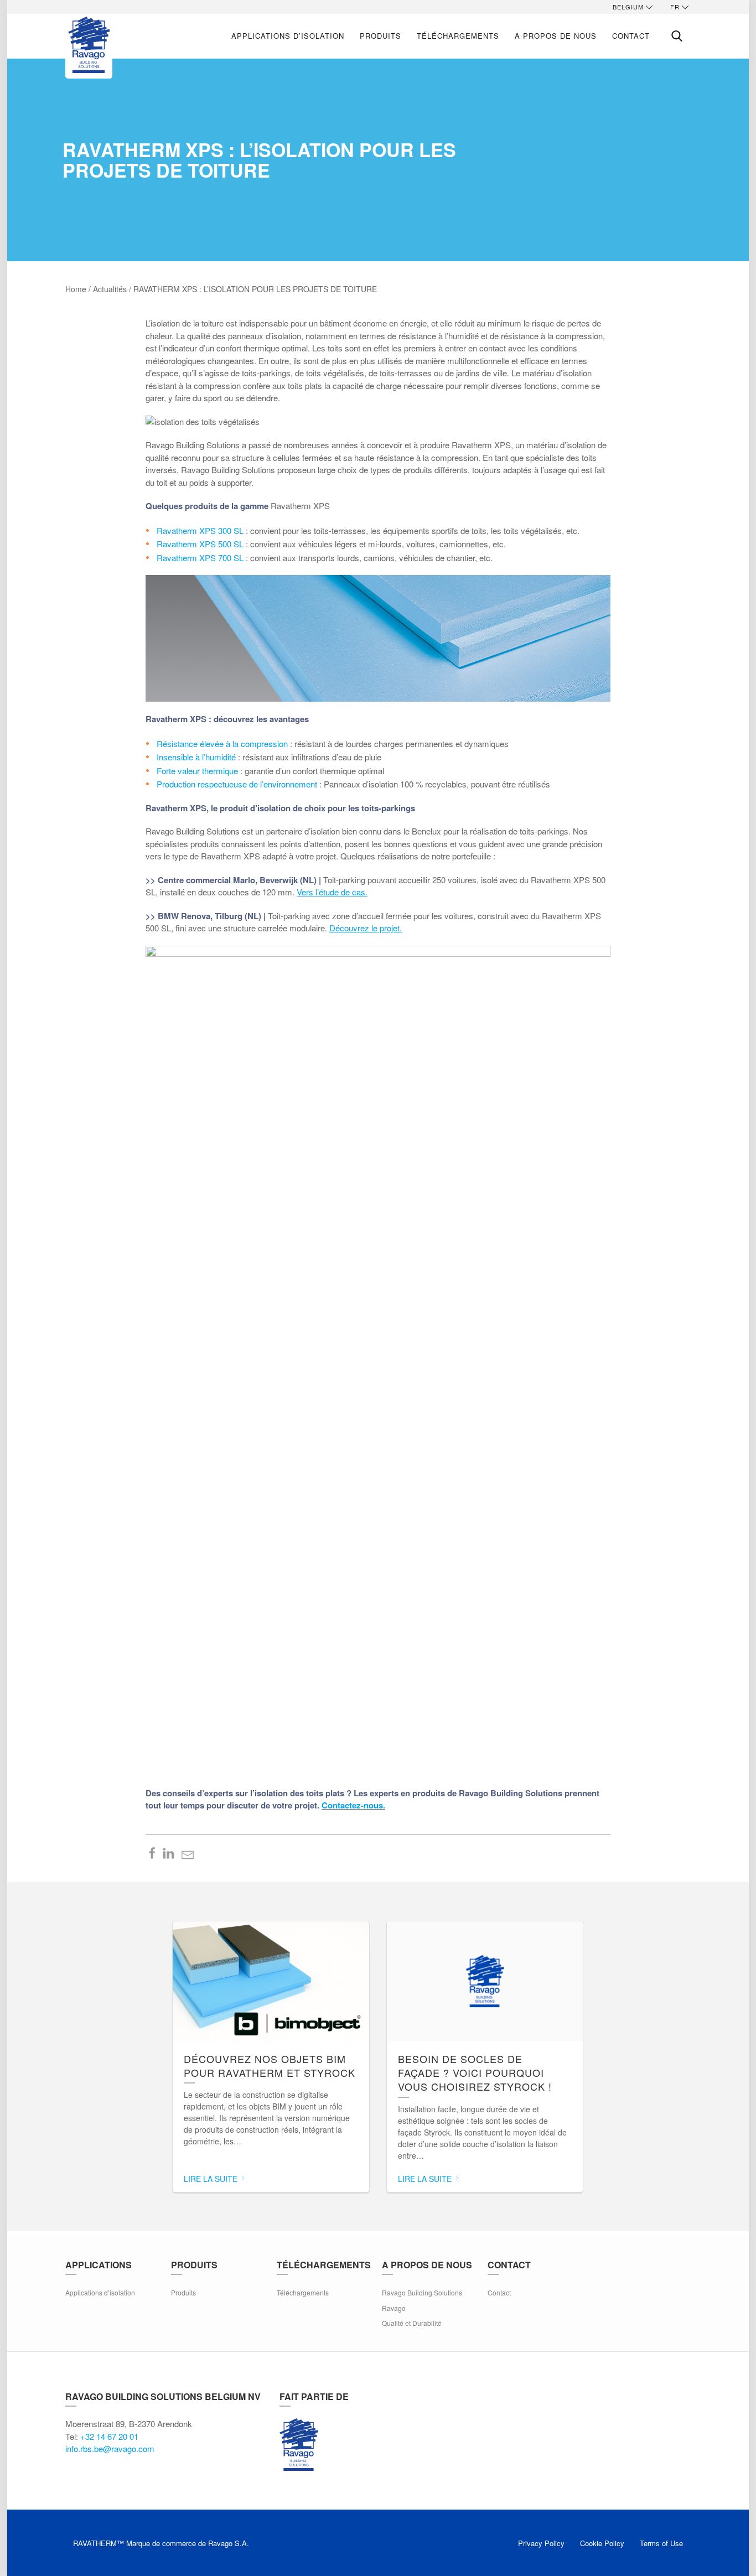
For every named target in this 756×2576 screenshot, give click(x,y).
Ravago (394, 2308)
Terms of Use (661, 2543)
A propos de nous (556, 36)
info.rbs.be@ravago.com (110, 2448)
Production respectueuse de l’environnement (237, 784)
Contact (631, 36)
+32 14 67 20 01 (109, 2436)
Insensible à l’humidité (196, 757)
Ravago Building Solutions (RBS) (299, 2444)
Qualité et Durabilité (412, 2323)
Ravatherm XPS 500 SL (200, 544)
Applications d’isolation (288, 36)
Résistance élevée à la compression (222, 743)
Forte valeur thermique (197, 771)
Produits (380, 36)
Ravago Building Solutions (422, 2292)
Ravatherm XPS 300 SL (200, 530)
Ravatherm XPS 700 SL (200, 558)
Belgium (628, 7)
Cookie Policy (602, 2543)
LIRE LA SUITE (212, 2179)
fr (675, 7)
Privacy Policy (541, 2543)
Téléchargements (458, 36)
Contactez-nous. (353, 1805)
